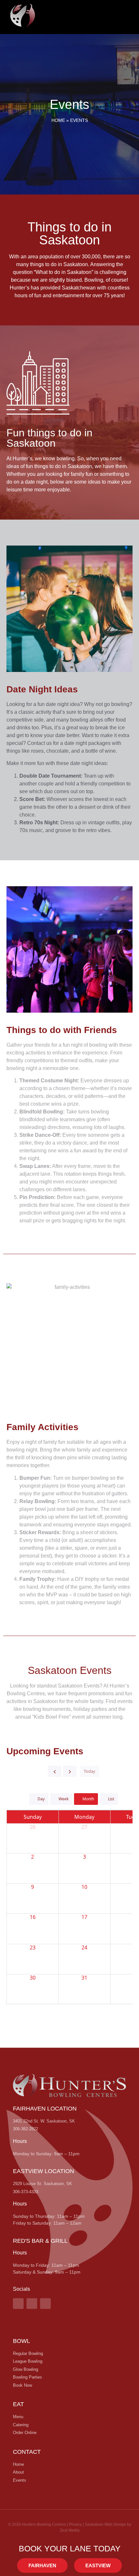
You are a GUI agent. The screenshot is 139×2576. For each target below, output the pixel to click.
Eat (18, 2404)
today (90, 1771)
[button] (115, 15)
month (88, 1799)
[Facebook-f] (18, 2304)
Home (58, 120)
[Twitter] (45, 2304)
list (111, 1799)
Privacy (75, 2524)
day (41, 1799)
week (64, 1799)
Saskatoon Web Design (105, 2524)
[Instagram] (32, 2304)
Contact (27, 2452)
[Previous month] (55, 1771)
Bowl (21, 2341)
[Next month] (70, 1771)
